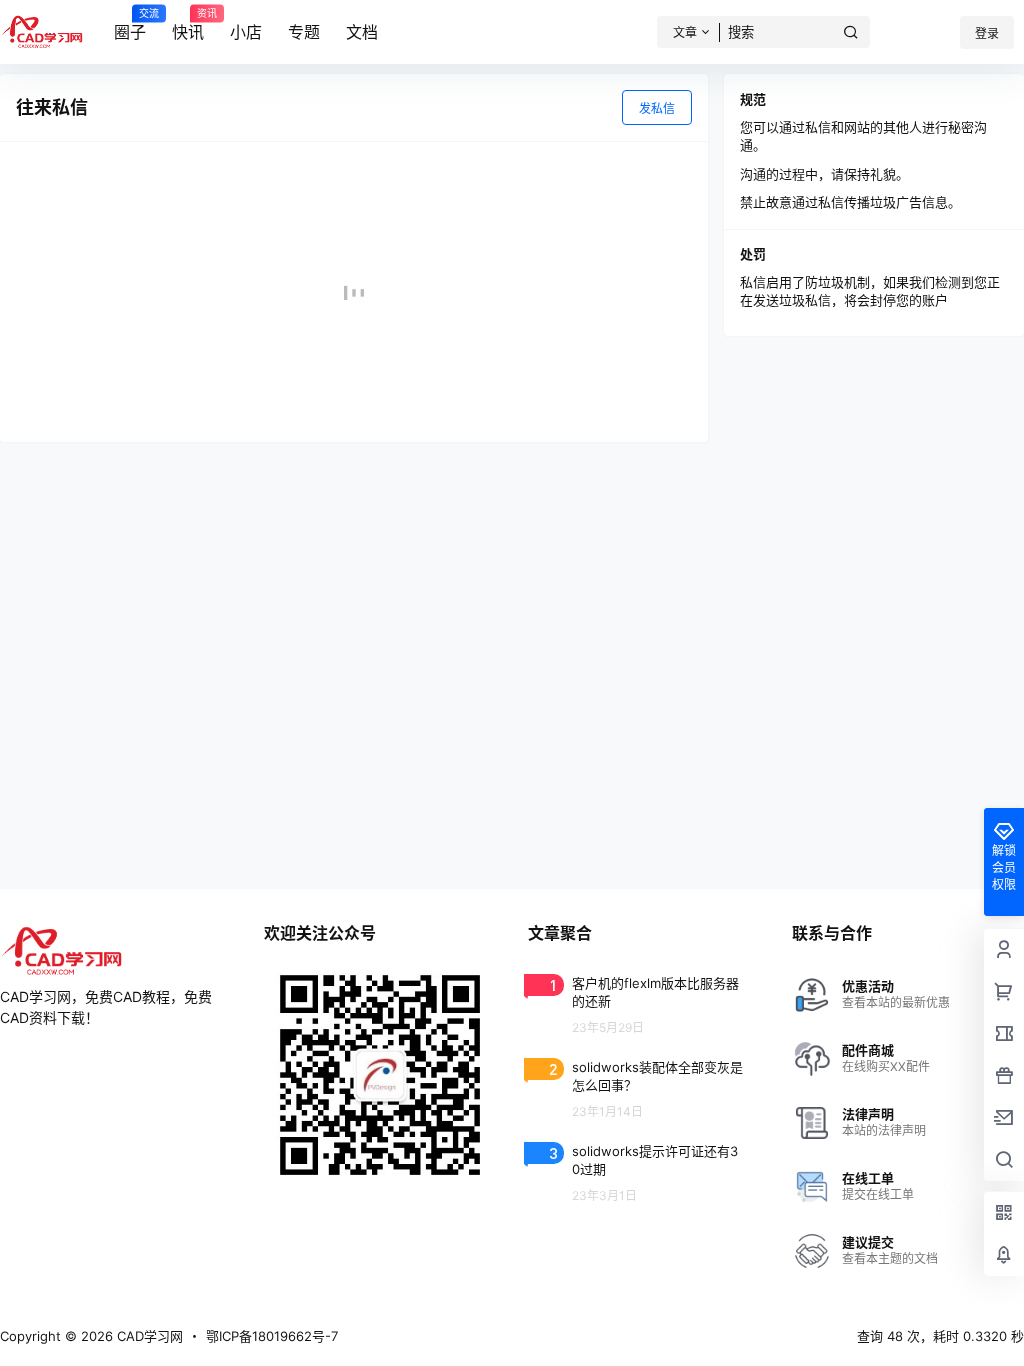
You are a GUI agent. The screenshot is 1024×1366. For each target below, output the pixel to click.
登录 (987, 33)
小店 (246, 32)
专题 (304, 32)
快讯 (188, 25)
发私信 (657, 108)
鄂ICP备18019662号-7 (272, 1336)
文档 (362, 32)
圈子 (130, 25)
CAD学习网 (148, 1336)
